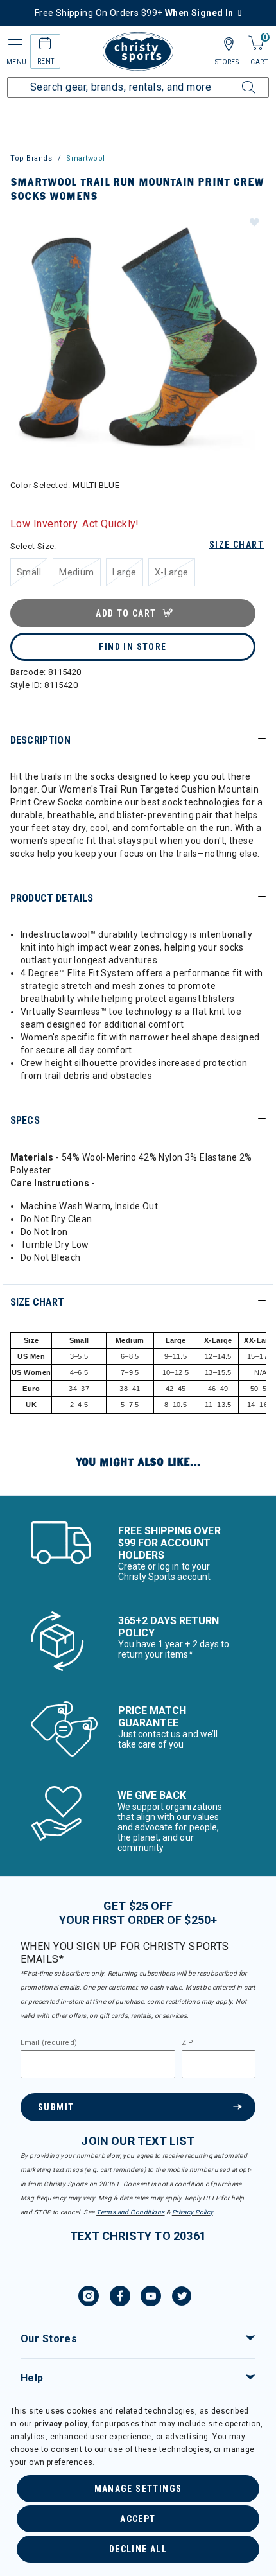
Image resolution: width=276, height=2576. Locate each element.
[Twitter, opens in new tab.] (182, 2298)
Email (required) (49, 2043)
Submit (56, 2107)
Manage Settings (138, 2489)
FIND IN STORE (133, 647)
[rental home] (45, 45)
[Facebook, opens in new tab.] (120, 2298)
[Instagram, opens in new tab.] (89, 2298)
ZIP (187, 2043)
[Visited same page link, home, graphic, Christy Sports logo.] (138, 51)
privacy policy (61, 2424)
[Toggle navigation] (14, 45)
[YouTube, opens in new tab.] (151, 2298)
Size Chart (237, 545)
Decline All (138, 2549)
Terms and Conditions (130, 2212)
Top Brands (31, 158)
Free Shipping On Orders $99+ (134, 13)
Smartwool (86, 158)
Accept (138, 2519)
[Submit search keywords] (234, 80)
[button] (254, 222)
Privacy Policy (193, 2212)
